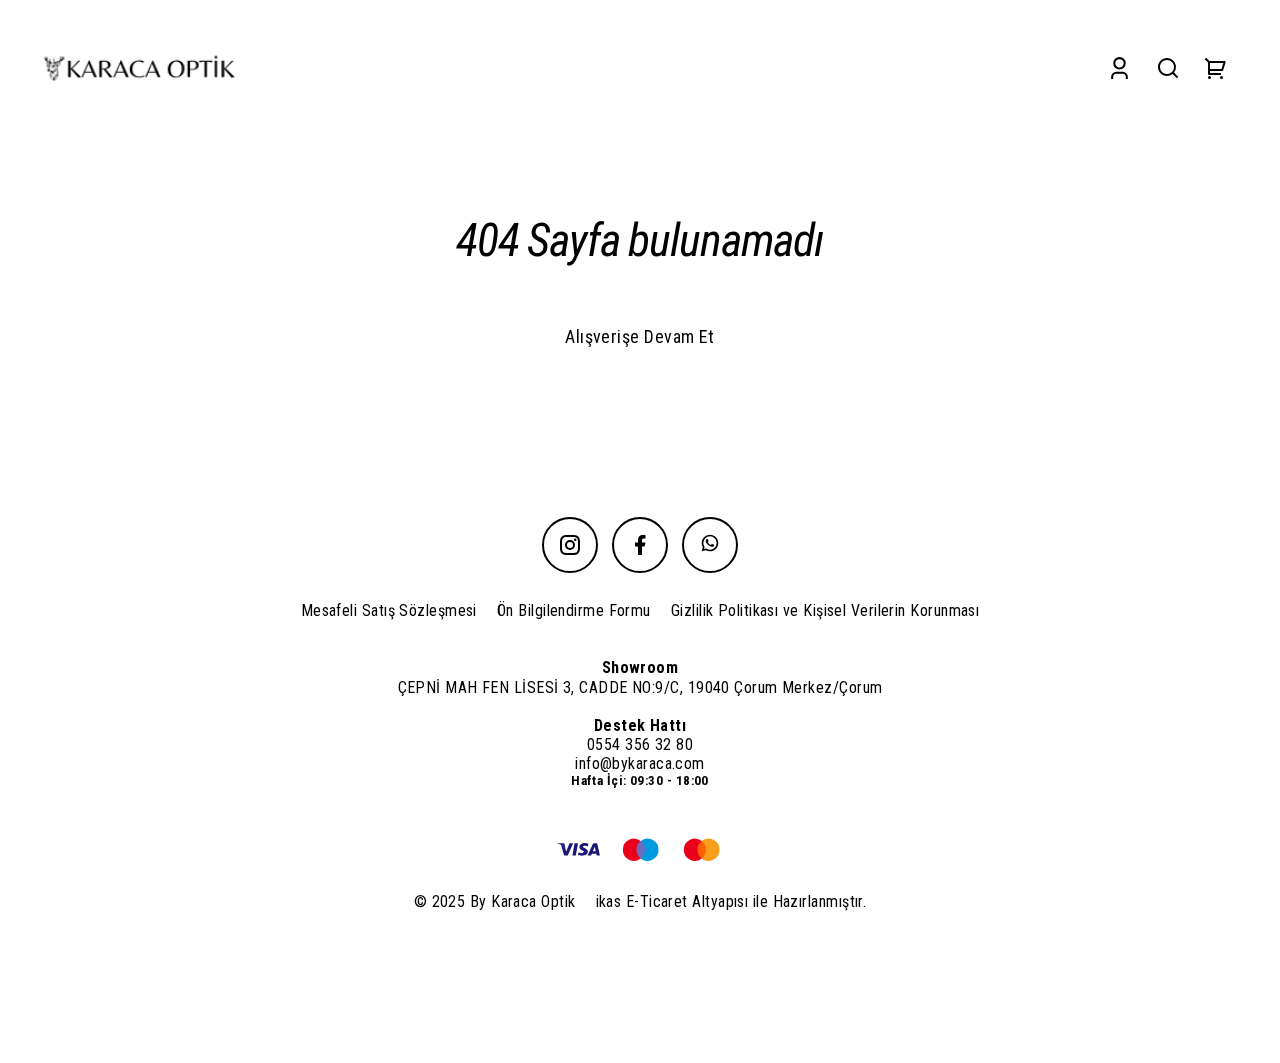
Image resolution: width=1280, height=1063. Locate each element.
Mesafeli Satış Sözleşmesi (389, 610)
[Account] (1119, 68)
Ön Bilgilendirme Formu (574, 610)
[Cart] (1216, 68)
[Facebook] (640, 545)
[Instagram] (570, 545)
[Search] (1168, 68)
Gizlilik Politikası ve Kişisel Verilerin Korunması (825, 610)
